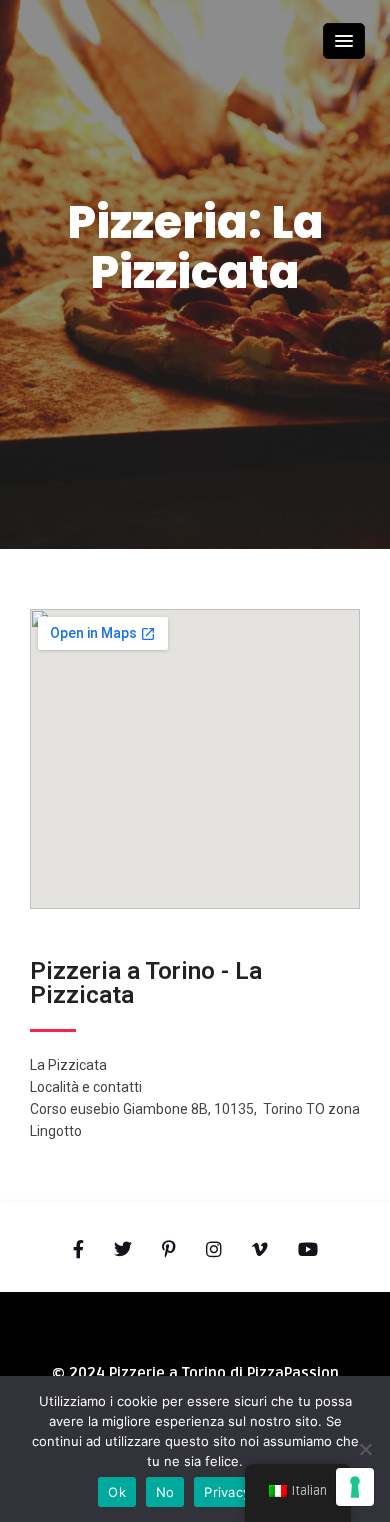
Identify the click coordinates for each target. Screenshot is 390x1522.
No (165, 1492)
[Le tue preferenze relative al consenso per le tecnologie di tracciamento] (355, 1487)
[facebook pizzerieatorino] (78, 1250)
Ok (117, 1492)
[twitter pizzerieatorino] (123, 1250)
